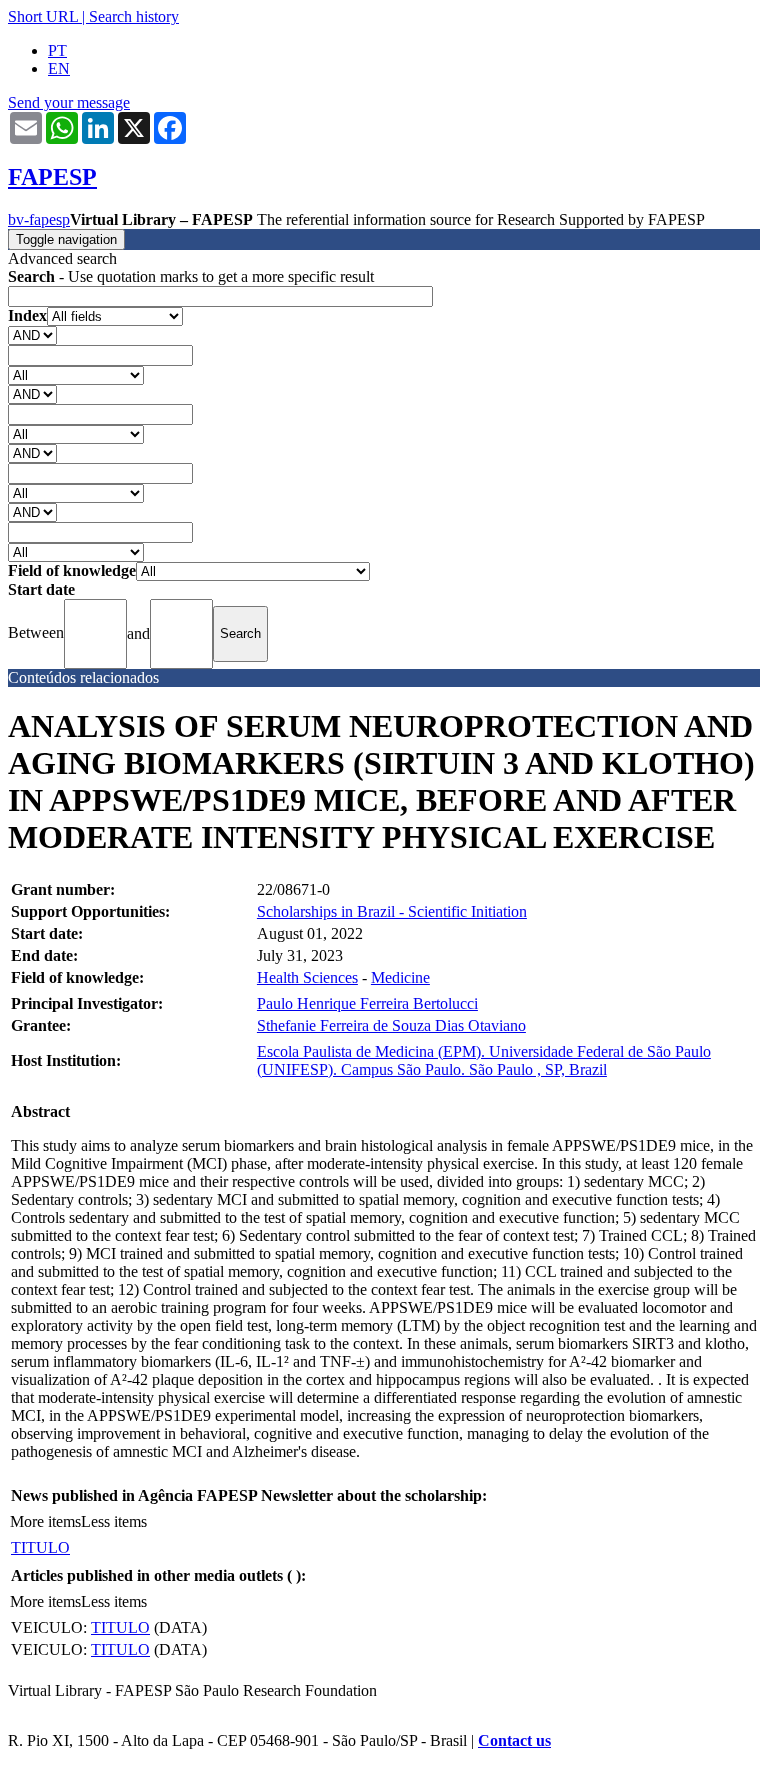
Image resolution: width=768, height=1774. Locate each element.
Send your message (69, 102)
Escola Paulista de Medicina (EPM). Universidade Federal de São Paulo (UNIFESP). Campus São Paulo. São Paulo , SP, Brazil (484, 1060)
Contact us (514, 1740)
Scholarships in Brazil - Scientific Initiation (392, 911)
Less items (114, 1521)
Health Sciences (307, 977)
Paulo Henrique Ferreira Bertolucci (367, 1003)
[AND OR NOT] (32, 334)
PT (57, 50)
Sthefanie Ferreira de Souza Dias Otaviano (391, 1025)
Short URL (43, 16)
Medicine (400, 977)
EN (59, 68)
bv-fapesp (39, 219)
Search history (134, 16)
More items (45, 1521)
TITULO (40, 1547)
